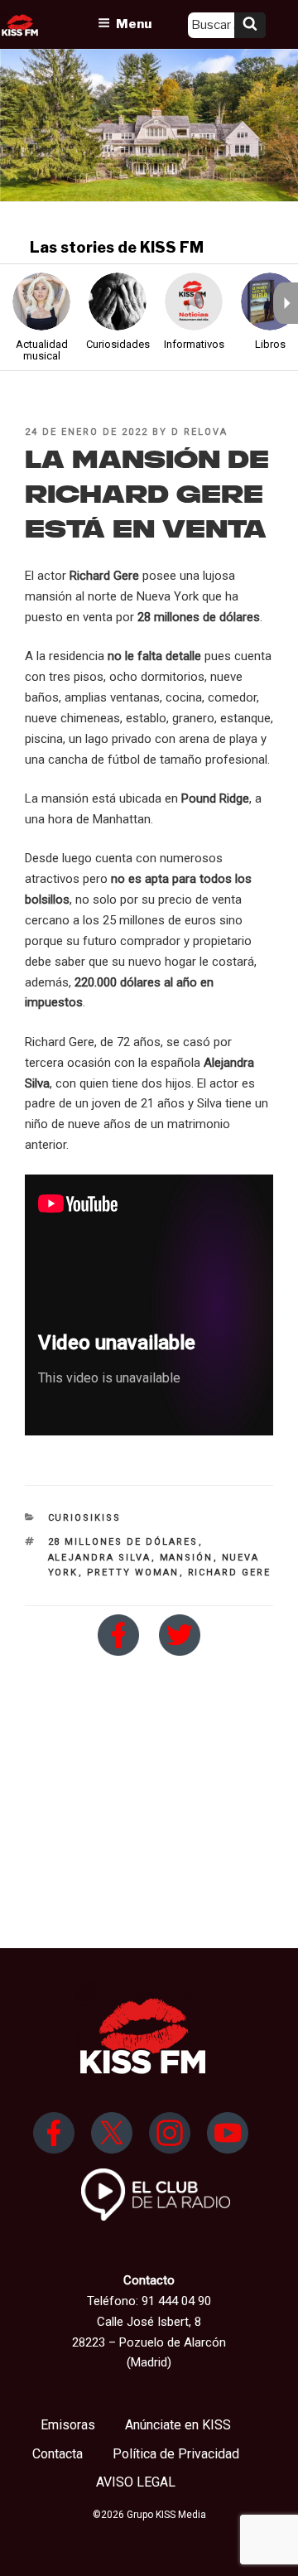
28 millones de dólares (123, 1542)
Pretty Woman (133, 1573)
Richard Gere (230, 1573)
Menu (134, 24)
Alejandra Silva (100, 1558)
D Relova (199, 432)
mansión (187, 1558)
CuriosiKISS (85, 1518)
